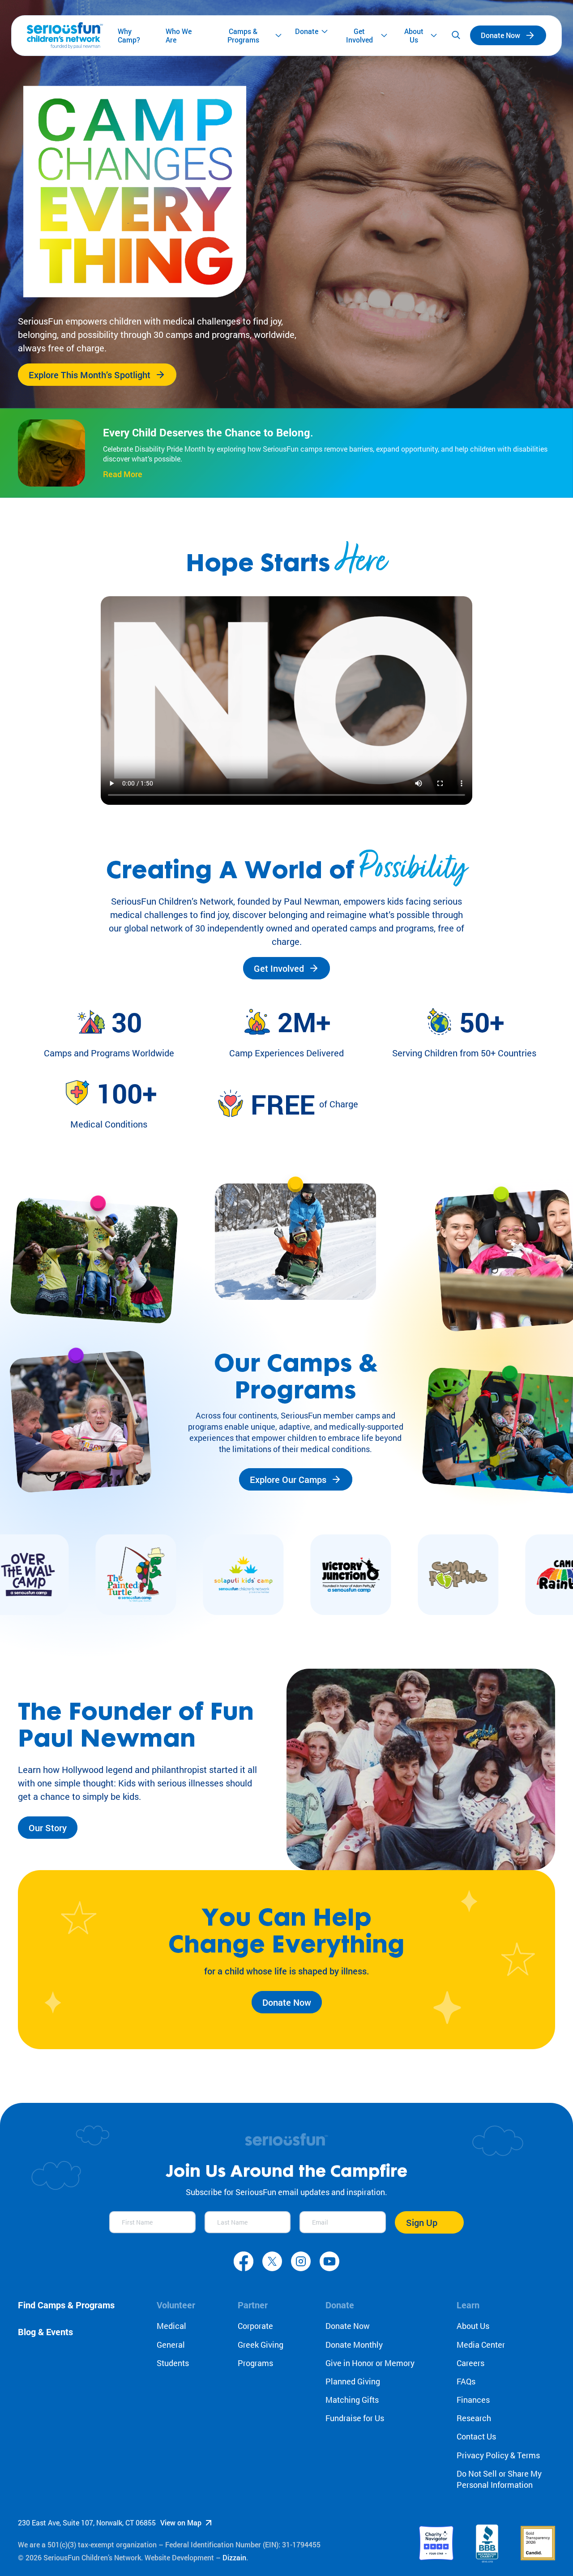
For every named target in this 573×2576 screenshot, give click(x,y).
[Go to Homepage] (65, 36)
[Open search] (456, 35)
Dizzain (234, 2557)
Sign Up (422, 2222)
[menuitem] (135, 36)
